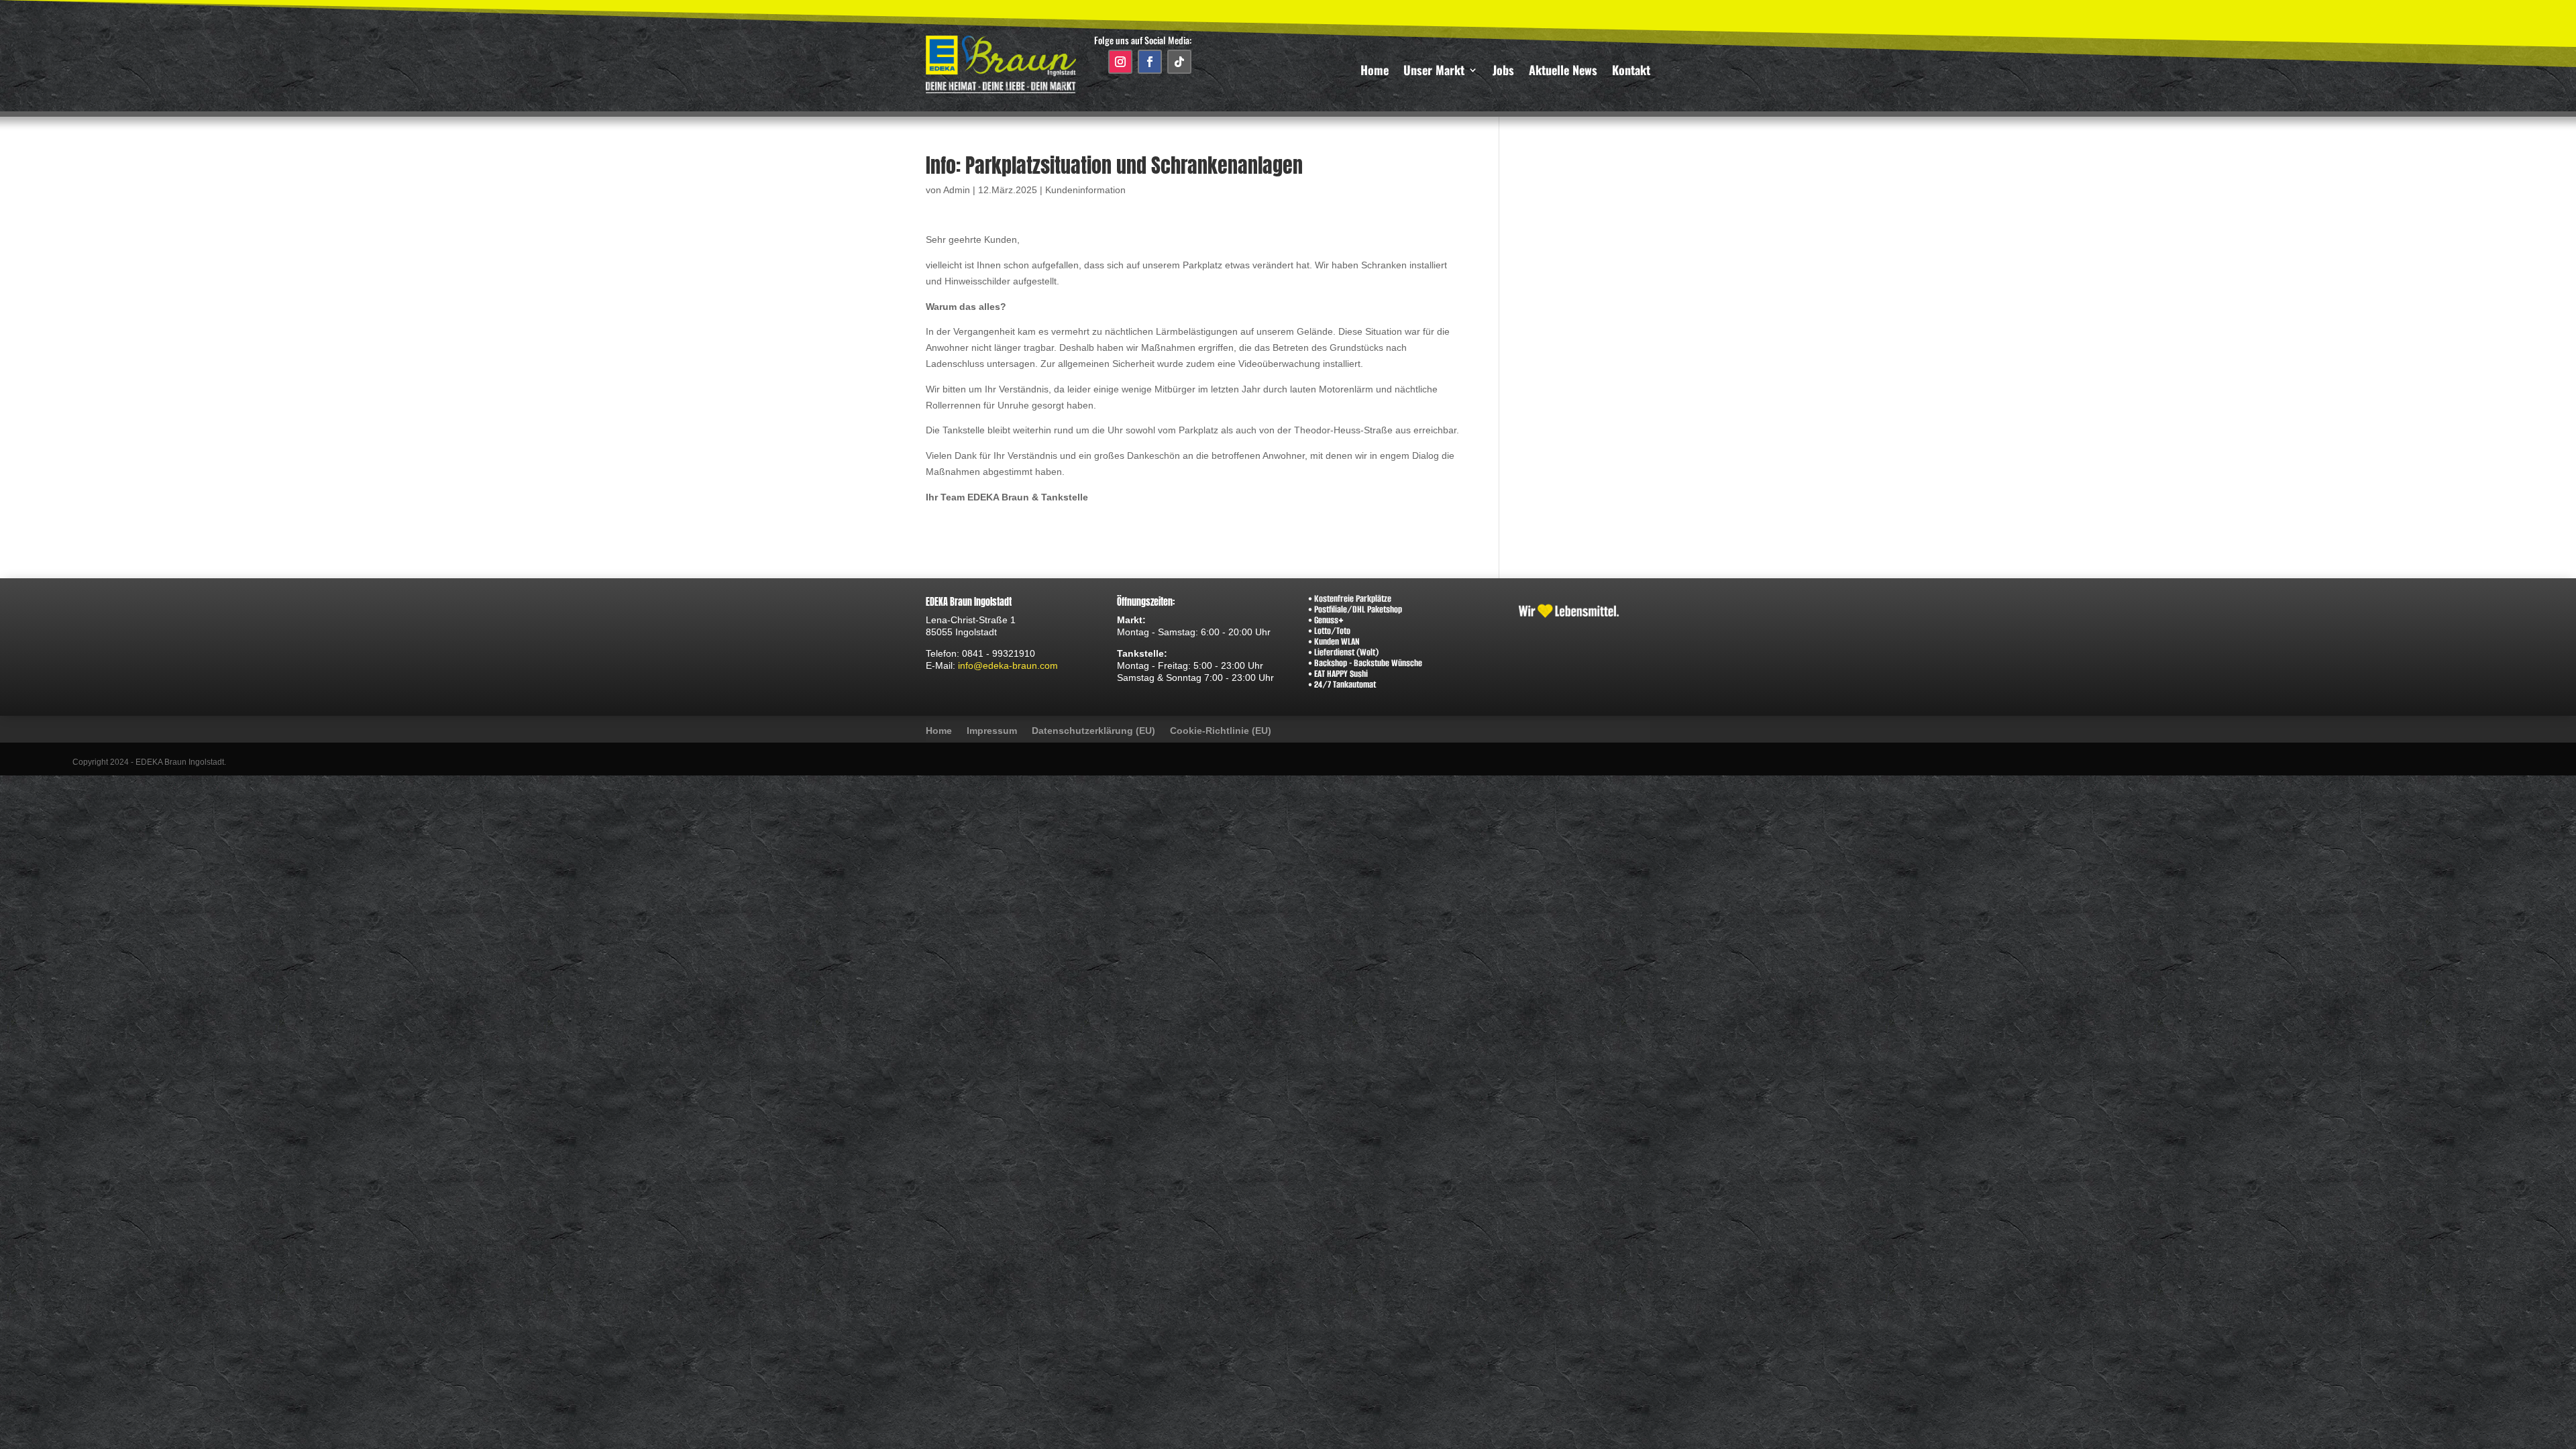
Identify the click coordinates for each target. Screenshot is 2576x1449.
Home (1375, 72)
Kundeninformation (1085, 190)
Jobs (1503, 72)
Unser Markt (1434, 72)
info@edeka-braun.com (1008, 665)
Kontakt (1631, 72)
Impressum (992, 731)
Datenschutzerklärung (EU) (1093, 731)
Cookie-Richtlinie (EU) (1221, 731)
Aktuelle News (1563, 72)
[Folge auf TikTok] (1179, 62)
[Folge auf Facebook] (1150, 62)
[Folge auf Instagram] (1120, 62)
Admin (957, 190)
